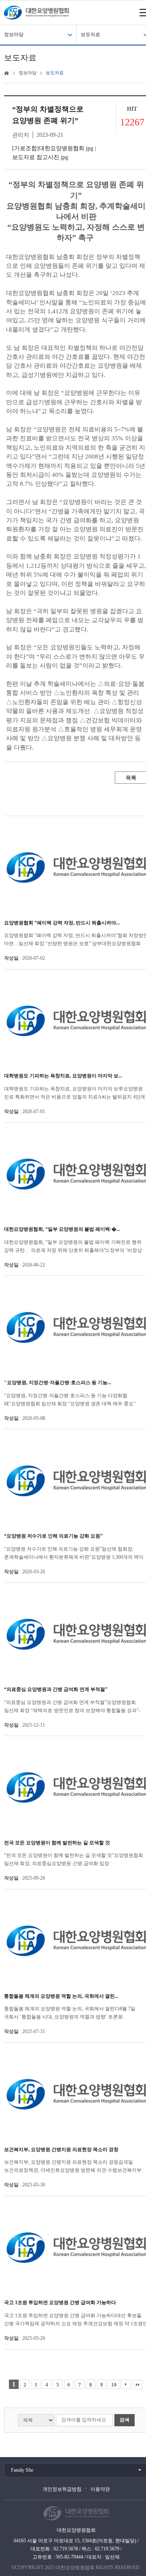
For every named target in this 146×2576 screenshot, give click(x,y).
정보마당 (14, 34)
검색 (125, 2420)
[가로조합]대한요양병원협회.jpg (53, 148)
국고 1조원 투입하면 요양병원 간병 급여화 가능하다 (60, 2302)
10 (114, 2385)
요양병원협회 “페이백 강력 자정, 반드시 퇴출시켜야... (62, 923)
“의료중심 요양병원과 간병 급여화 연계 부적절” (56, 1689)
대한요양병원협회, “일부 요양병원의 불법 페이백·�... (62, 1229)
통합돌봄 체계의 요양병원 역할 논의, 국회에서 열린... (61, 1996)
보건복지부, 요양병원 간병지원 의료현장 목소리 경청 (61, 2150)
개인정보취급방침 (62, 2489)
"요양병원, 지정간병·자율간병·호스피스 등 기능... (58, 1383)
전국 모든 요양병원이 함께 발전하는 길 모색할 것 (57, 1843)
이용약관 (100, 2489)
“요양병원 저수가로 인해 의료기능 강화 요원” (53, 1536)
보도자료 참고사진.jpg (40, 157)
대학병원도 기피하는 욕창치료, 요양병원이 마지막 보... (63, 1076)
